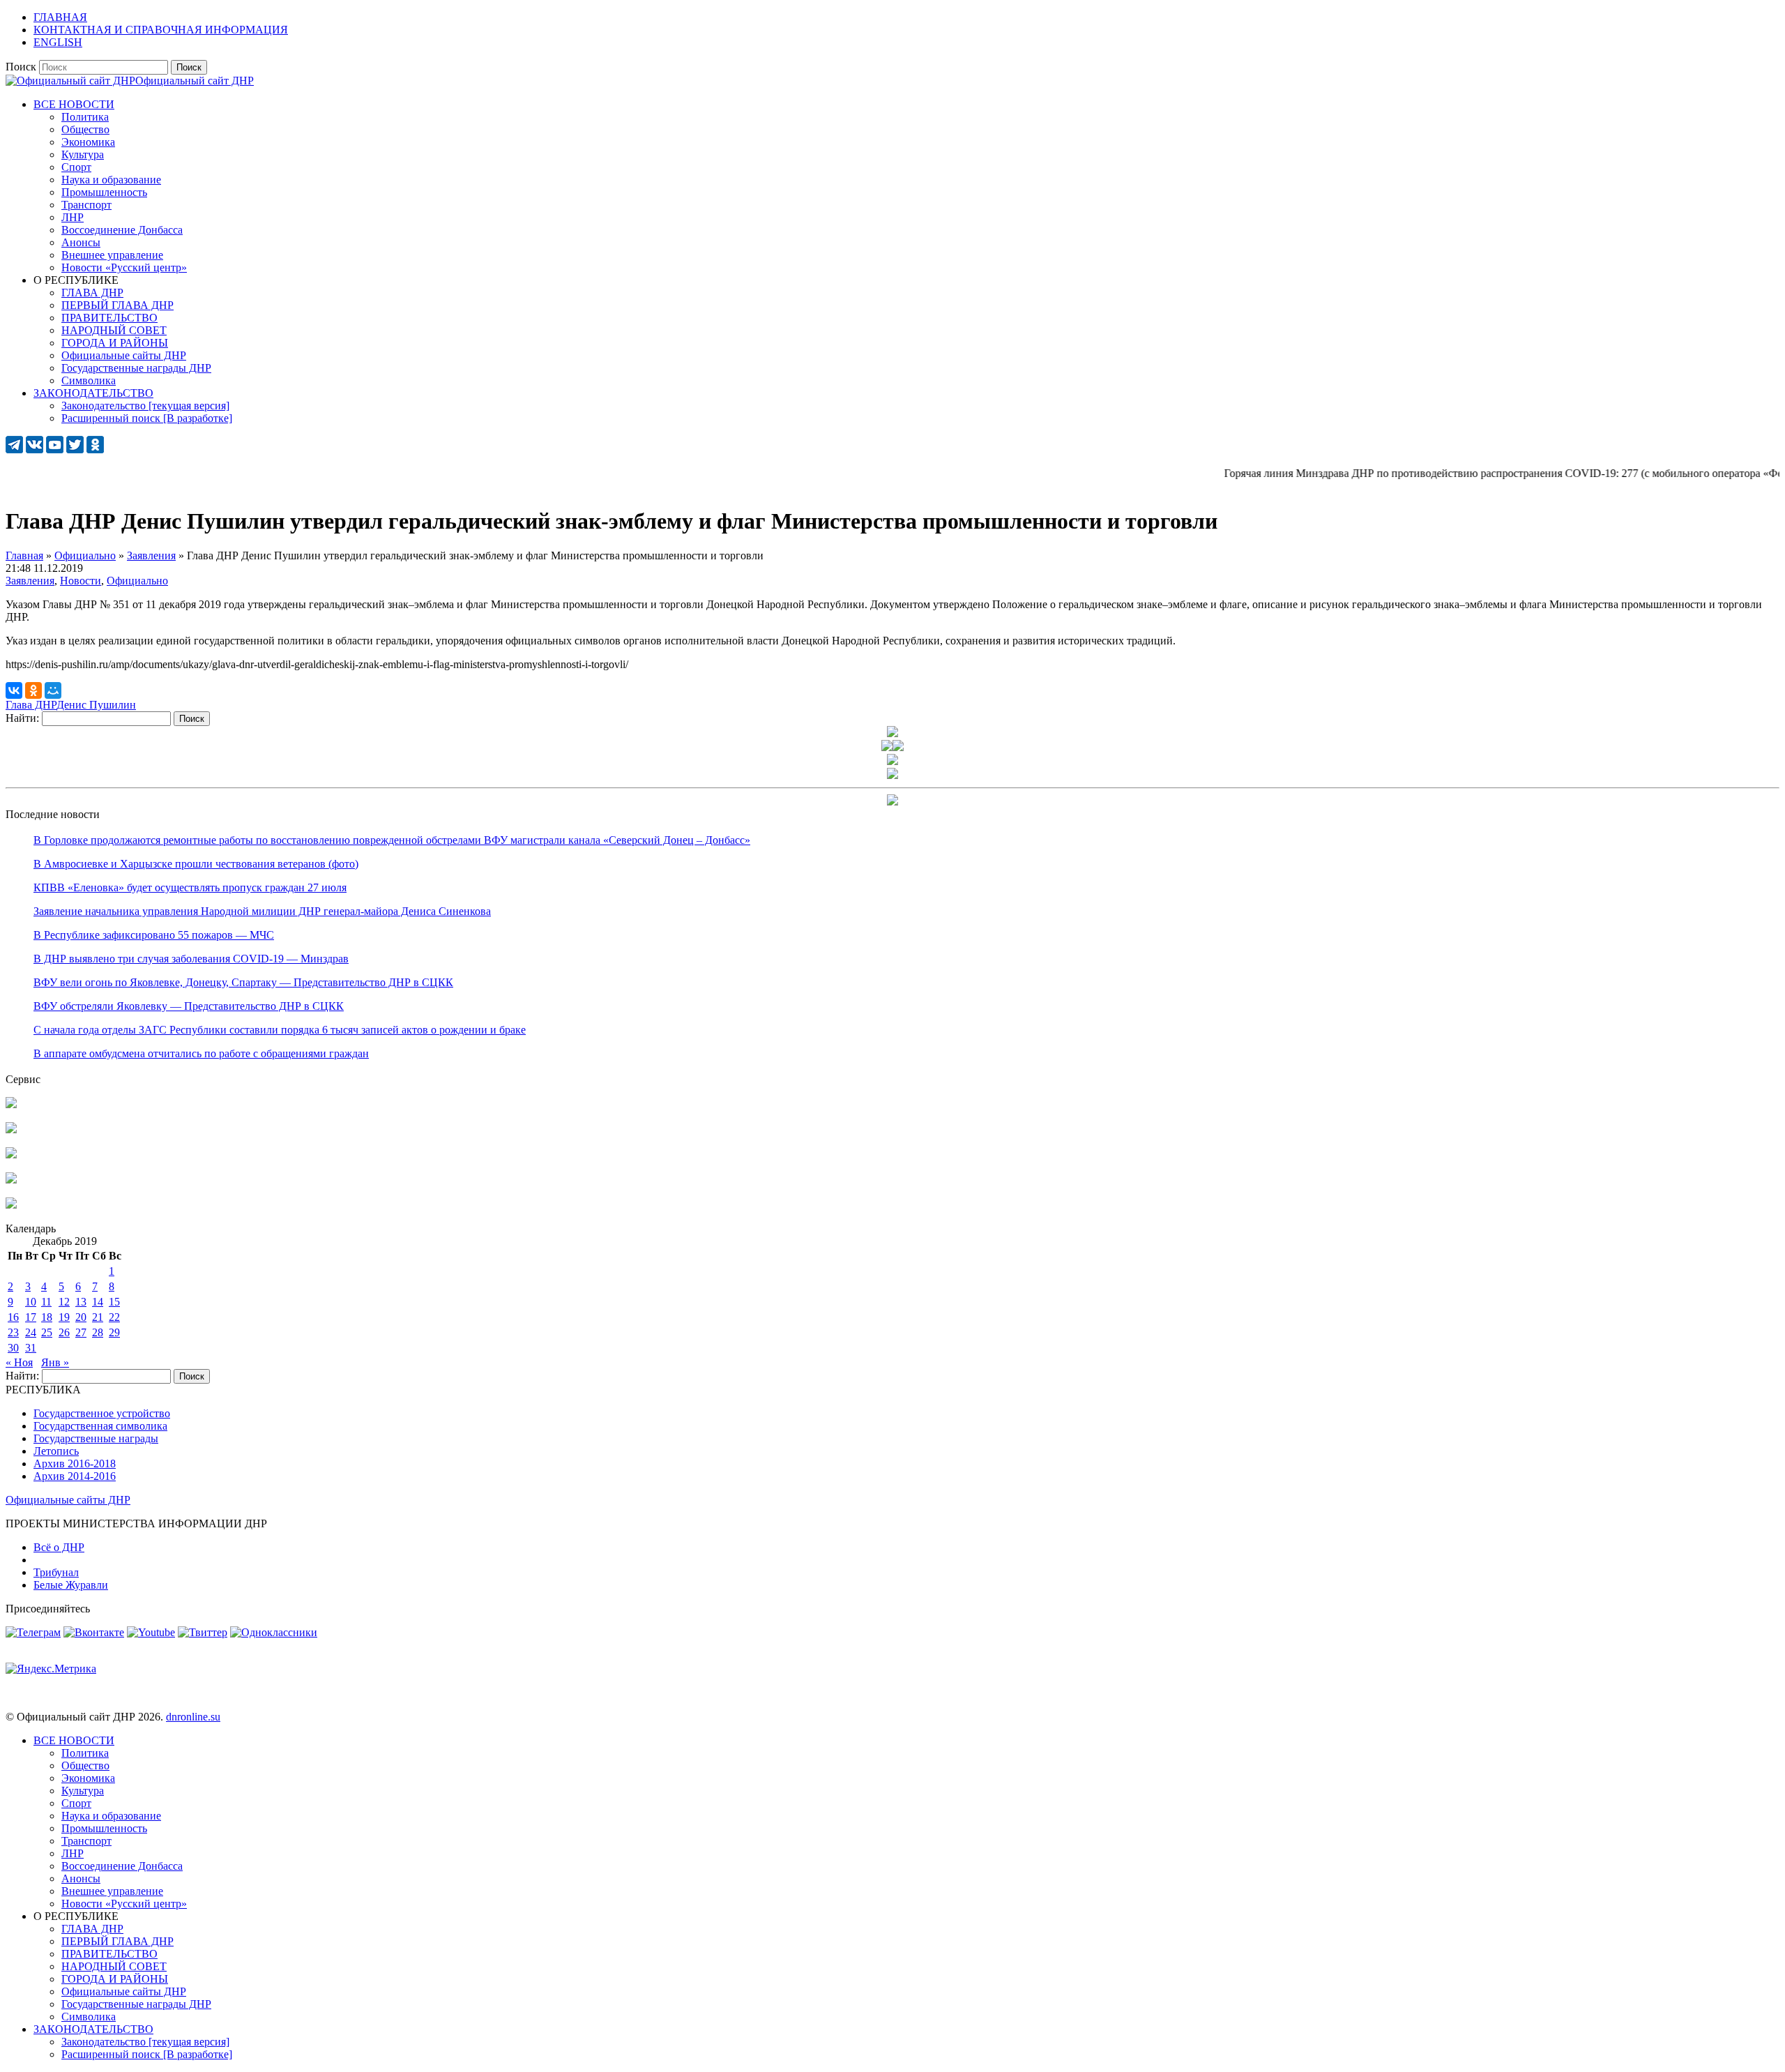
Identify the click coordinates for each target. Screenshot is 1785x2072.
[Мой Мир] (53, 690)
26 (64, 1332)
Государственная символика (100, 1426)
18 (47, 1317)
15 (114, 1302)
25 (47, 1332)
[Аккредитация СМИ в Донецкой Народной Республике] (11, 1104)
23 (13, 1332)
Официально (137, 581)
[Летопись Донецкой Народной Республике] (11, 1180)
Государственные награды (96, 1438)
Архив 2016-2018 (75, 1464)
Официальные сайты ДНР (68, 1500)
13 (81, 1302)
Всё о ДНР (59, 1547)
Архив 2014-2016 (75, 1476)
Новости (81, 581)
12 (64, 1302)
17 (31, 1317)
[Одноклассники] (33, 690)
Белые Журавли (71, 1585)
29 (114, 1332)
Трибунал (56, 1572)
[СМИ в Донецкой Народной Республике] (11, 1129)
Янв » (55, 1362)
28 (98, 1332)
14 (98, 1302)
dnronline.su (193, 1717)
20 (81, 1317)
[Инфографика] (11, 1205)
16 (13, 1317)
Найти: (22, 718)
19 (64, 1317)
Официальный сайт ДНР (195, 81)
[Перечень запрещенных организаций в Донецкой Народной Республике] (11, 1155)
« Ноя (19, 1362)
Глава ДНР (31, 705)
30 (13, 1348)
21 (98, 1317)
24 (31, 1332)
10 (31, 1302)
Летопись (56, 1451)
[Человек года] (898, 747)
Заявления (30, 581)
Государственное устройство (102, 1413)
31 (31, 1348)
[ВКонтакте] (14, 690)
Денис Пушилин (96, 705)
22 (114, 1317)
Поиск (21, 67)
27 (81, 1332)
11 (46, 1302)
